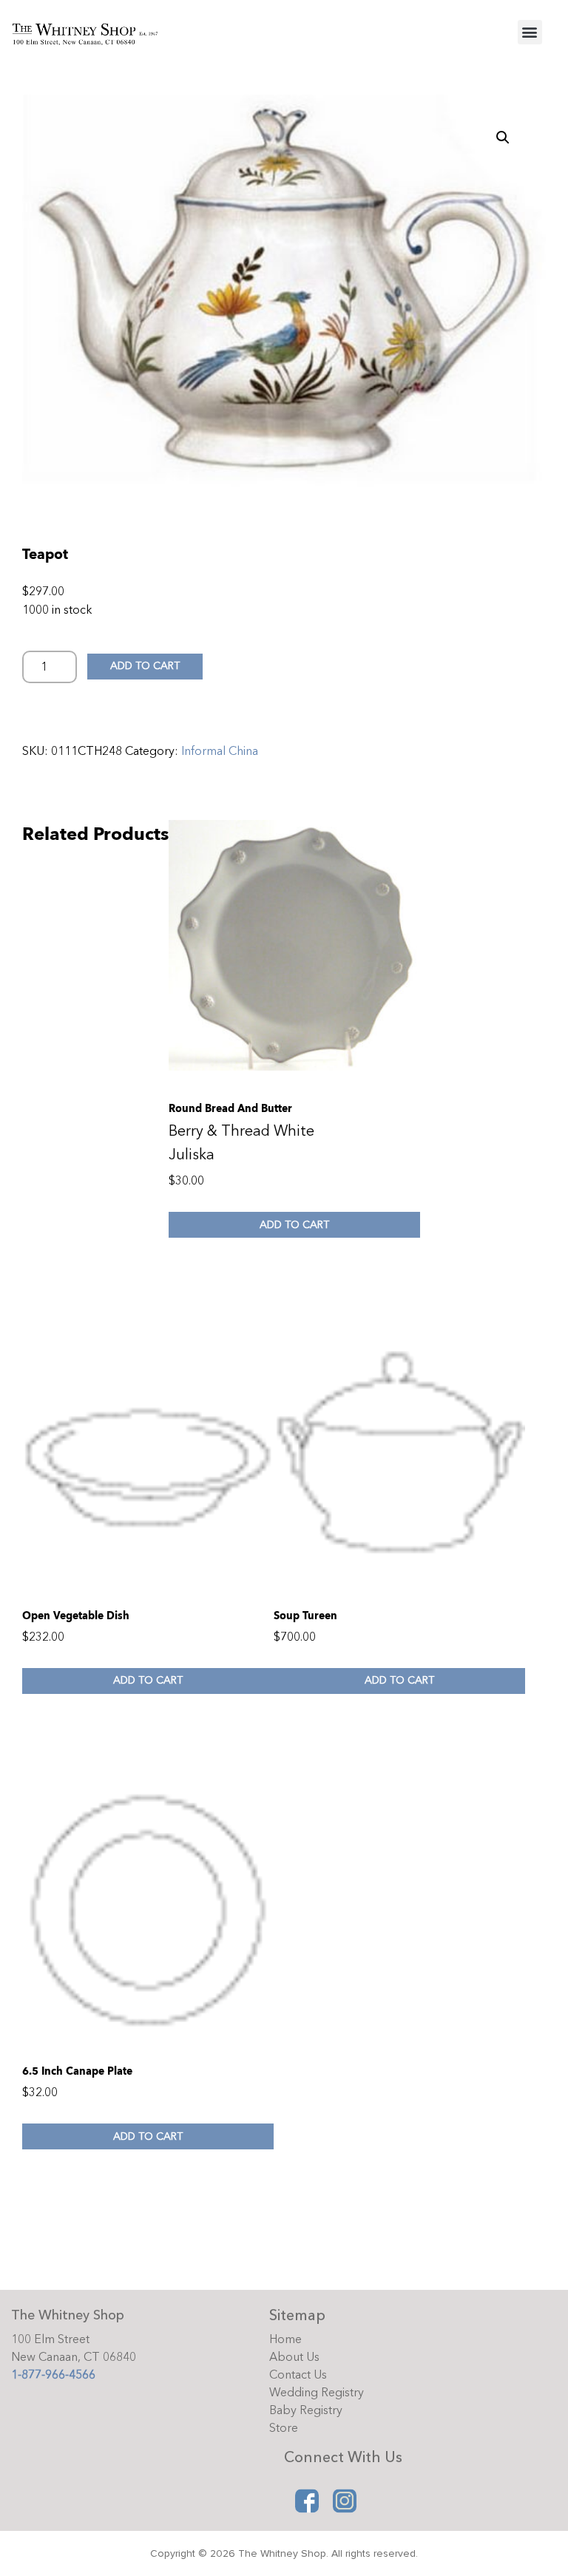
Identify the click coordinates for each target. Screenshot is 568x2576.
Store (284, 2428)
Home (285, 2339)
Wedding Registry (317, 2393)
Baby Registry (306, 2410)
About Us (294, 2357)
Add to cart (145, 666)
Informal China (220, 751)
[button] (530, 32)
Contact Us (298, 2375)
